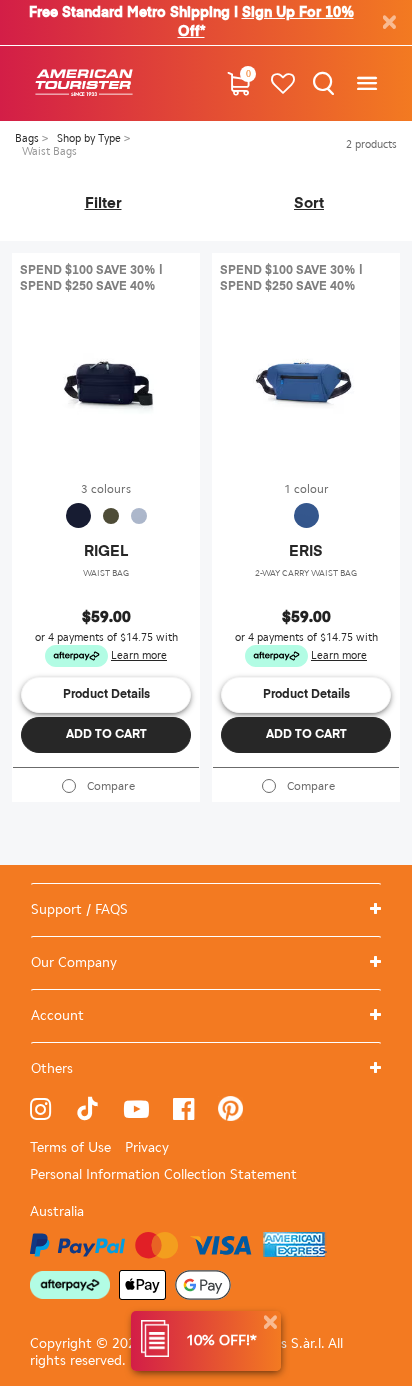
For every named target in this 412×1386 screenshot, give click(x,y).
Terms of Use (70, 1147)
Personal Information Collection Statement (163, 1174)
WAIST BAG (106, 573)
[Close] (270, 1322)
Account (57, 1015)
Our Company (74, 962)
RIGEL (106, 551)
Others (52, 1068)
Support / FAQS (79, 909)
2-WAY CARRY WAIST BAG (306, 573)
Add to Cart (106, 735)
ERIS (306, 551)
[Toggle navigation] (366, 83)
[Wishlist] (283, 83)
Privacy (147, 1147)
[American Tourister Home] (84, 83)
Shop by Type (90, 138)
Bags (28, 138)
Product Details (106, 695)
